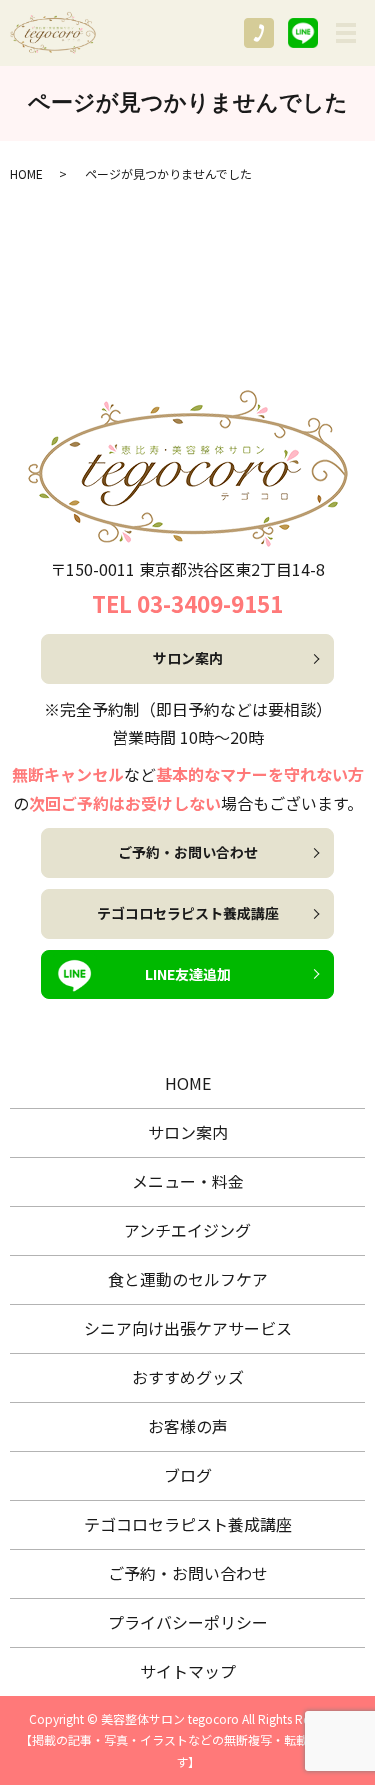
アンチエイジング (187, 1230)
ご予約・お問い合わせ (188, 852)
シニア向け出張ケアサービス (188, 1328)
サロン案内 (188, 658)
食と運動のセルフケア (188, 1279)
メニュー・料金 (188, 1181)
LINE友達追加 (188, 974)
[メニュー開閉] (346, 33)
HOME (26, 173)
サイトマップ (188, 1671)
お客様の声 (188, 1426)
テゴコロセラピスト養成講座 (188, 913)
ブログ (188, 1475)
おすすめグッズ (188, 1377)
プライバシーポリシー (188, 1622)
